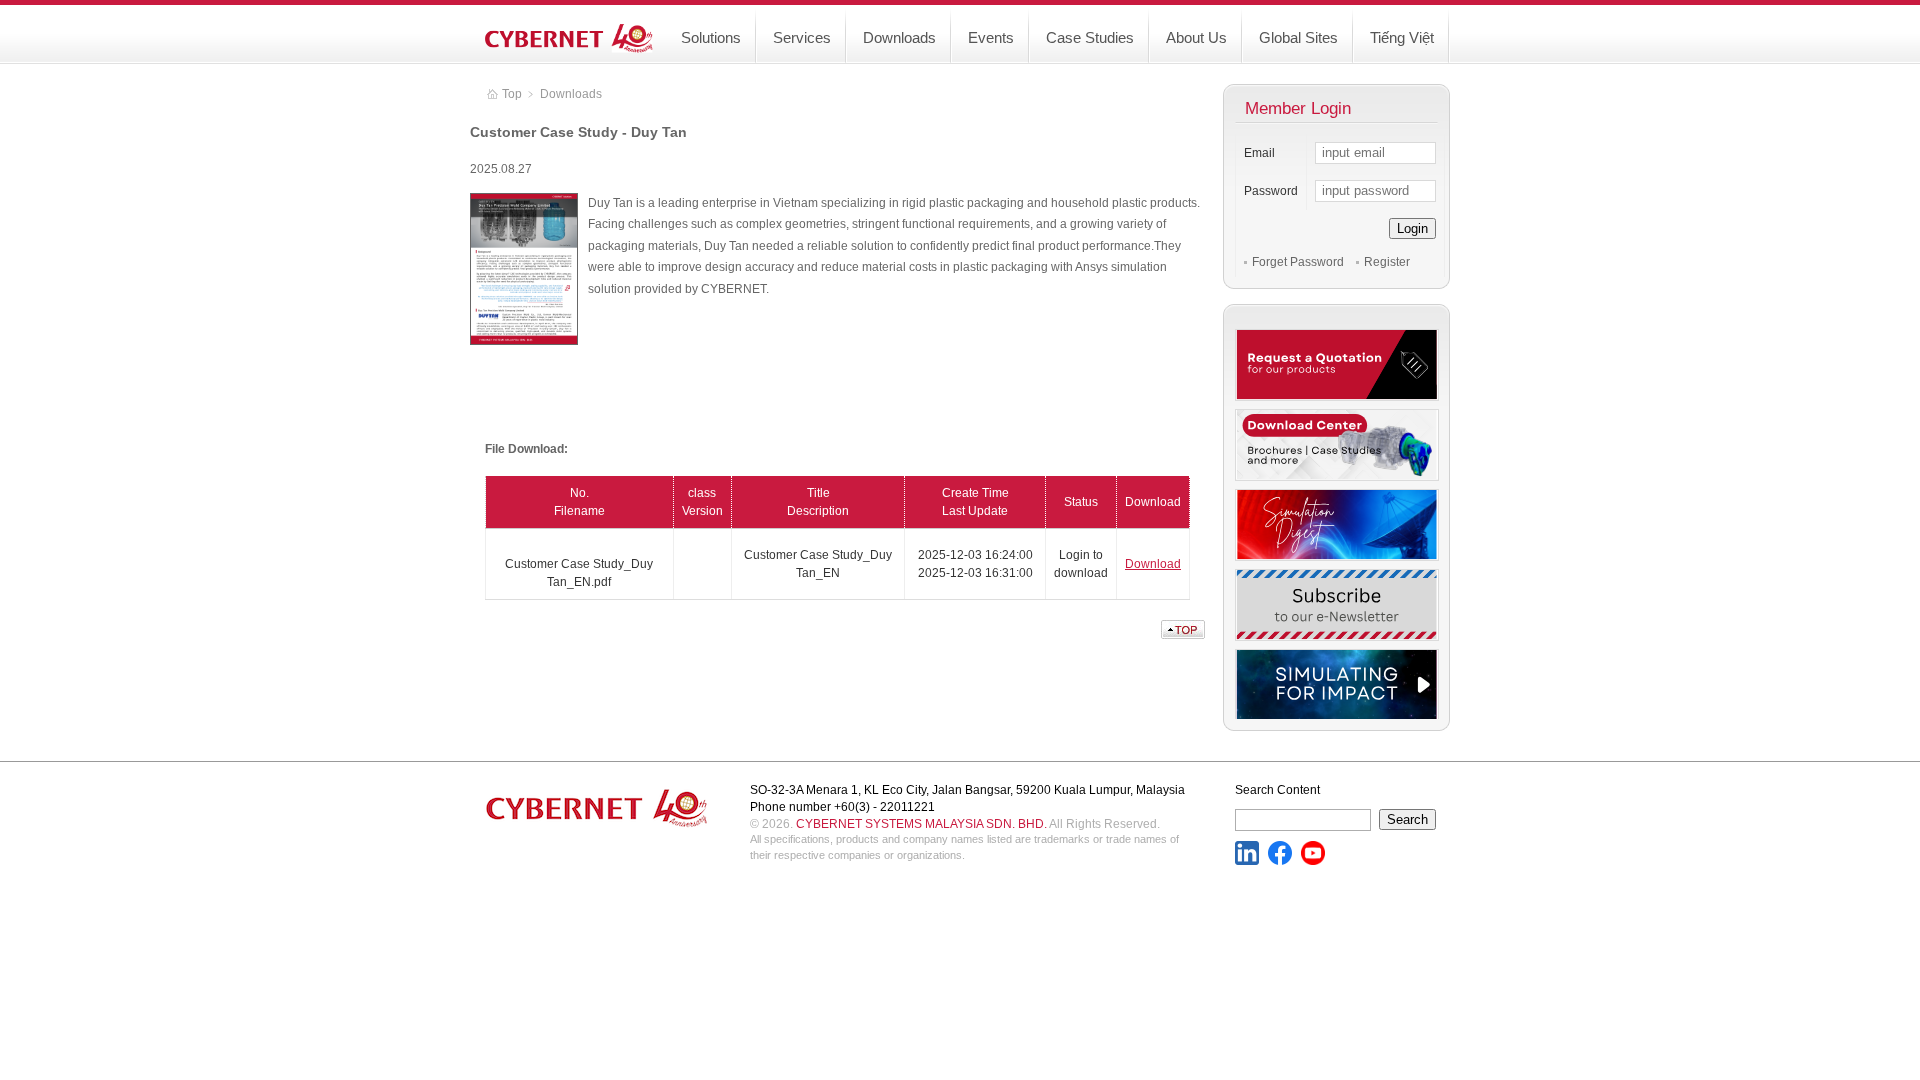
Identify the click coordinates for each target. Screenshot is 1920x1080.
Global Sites (1298, 37)
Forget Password (1298, 262)
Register (1387, 262)
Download (1153, 564)
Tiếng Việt (1402, 37)
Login (1412, 228)
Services (802, 37)
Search (1407, 819)
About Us (1196, 37)
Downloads (899, 37)
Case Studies (1090, 37)
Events (991, 37)
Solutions (711, 37)
